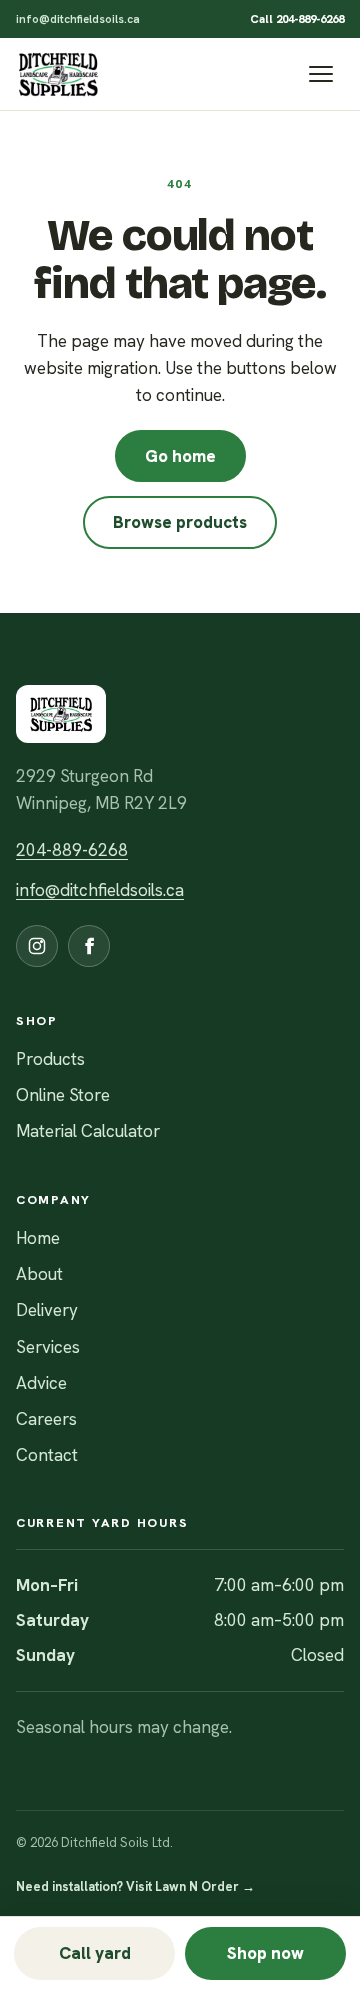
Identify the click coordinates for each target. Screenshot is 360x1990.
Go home (180, 456)
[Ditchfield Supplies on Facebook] (89, 946)
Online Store (63, 1095)
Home (38, 1238)
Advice (41, 1383)
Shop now (265, 1953)
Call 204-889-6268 (297, 18)
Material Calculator (88, 1131)
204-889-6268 (72, 850)
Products (50, 1059)
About (39, 1274)
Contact (47, 1455)
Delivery (47, 1310)
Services (48, 1347)
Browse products (180, 522)
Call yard (95, 1953)
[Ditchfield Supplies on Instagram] (37, 946)
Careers (46, 1419)
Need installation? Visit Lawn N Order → (135, 1886)
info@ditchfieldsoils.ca (78, 18)
